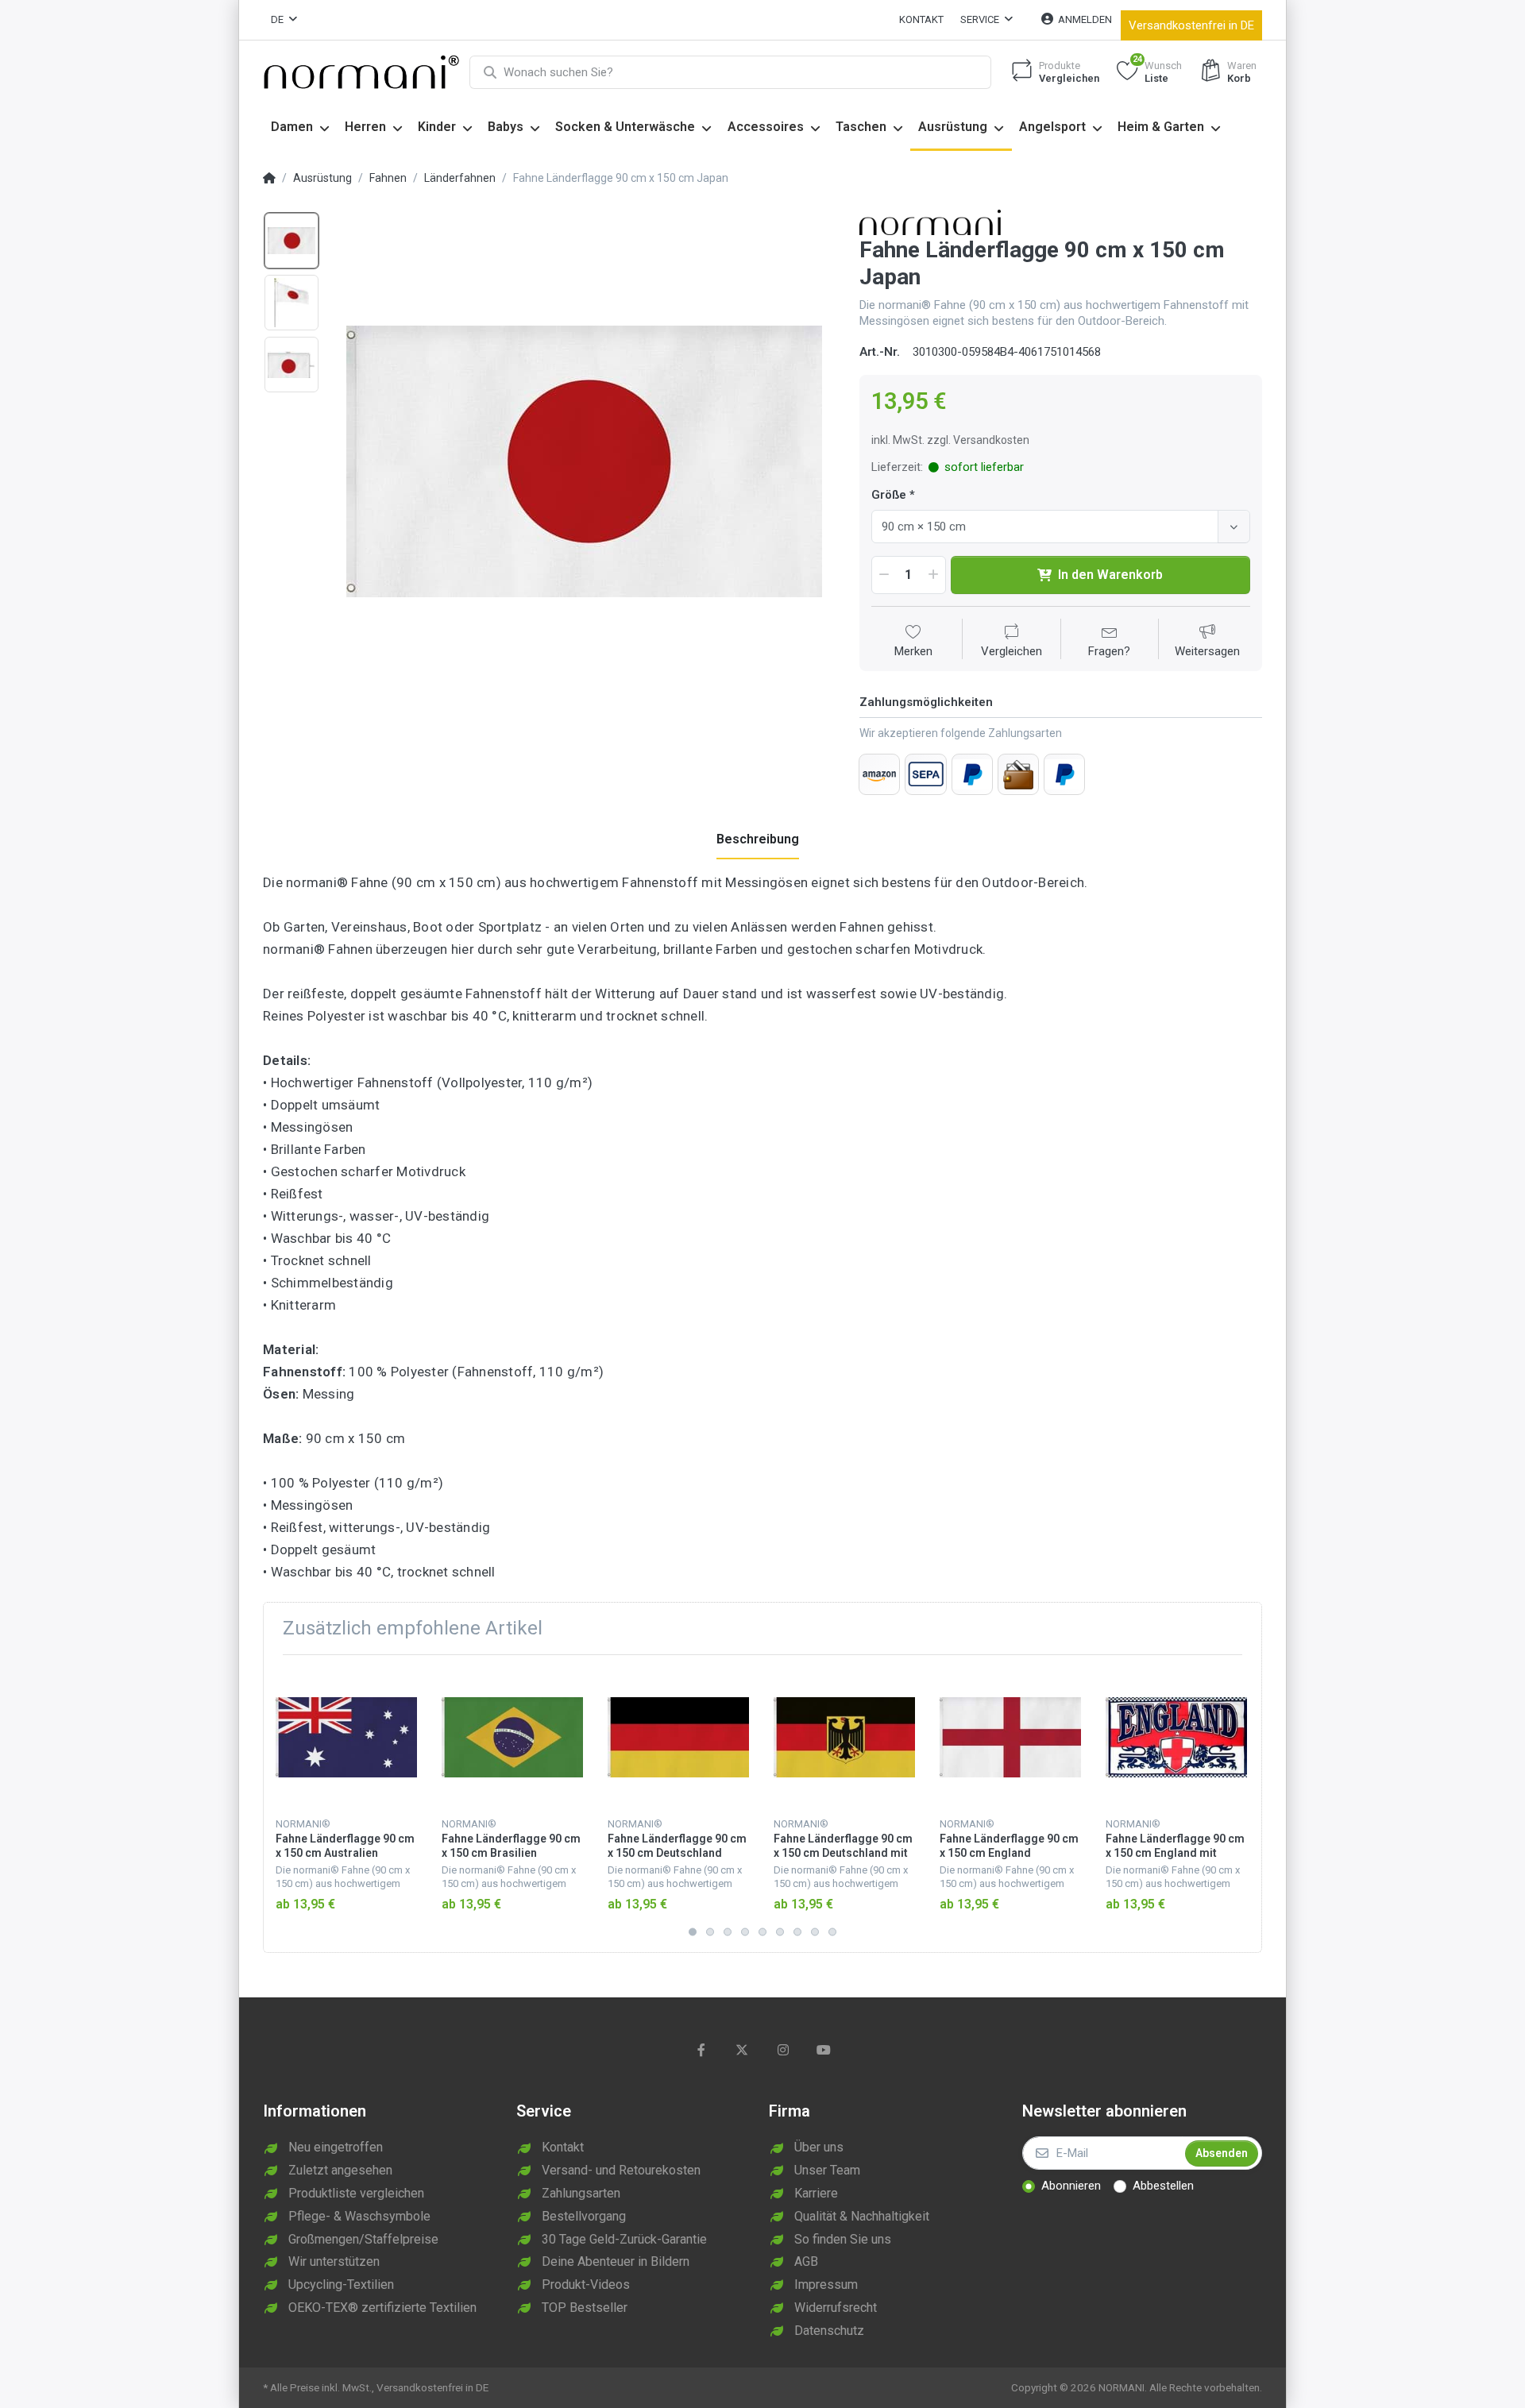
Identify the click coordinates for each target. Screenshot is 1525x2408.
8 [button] (815, 1932)
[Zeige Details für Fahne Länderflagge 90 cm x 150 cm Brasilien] (512, 1738)
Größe (889, 495)
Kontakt (921, 19)
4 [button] (745, 1932)
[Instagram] (783, 2050)
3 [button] (728, 1932)
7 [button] (797, 1932)
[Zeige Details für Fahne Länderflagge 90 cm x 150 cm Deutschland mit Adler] (844, 1738)
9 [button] (832, 1932)
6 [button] (780, 1932)
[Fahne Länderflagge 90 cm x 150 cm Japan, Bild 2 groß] (291, 303)
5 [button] (762, 1932)
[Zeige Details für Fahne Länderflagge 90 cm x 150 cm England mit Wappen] (1176, 1738)
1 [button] (693, 1932)
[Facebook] (701, 2050)
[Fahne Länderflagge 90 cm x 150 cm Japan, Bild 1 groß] (291, 241)
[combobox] (1061, 527)
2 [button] (710, 1932)
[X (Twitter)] (742, 2050)
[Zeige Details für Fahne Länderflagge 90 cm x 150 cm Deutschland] (678, 1738)
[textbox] (1047, 527)
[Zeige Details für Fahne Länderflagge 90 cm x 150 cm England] (1010, 1738)
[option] (584, 461)
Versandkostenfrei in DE (1191, 25)
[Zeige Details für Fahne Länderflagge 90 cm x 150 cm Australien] (346, 1738)
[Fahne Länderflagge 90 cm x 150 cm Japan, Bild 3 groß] (291, 365)
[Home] (269, 179)
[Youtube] (824, 2050)
